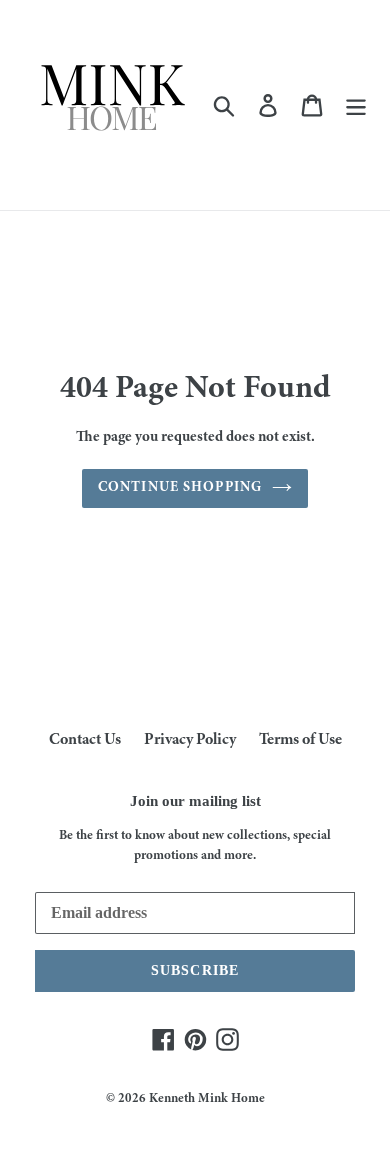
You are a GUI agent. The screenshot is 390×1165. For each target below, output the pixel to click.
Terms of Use (300, 740)
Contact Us (85, 740)
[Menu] (356, 105)
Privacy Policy (190, 740)
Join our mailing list (195, 801)
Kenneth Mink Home (207, 1099)
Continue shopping (180, 488)
